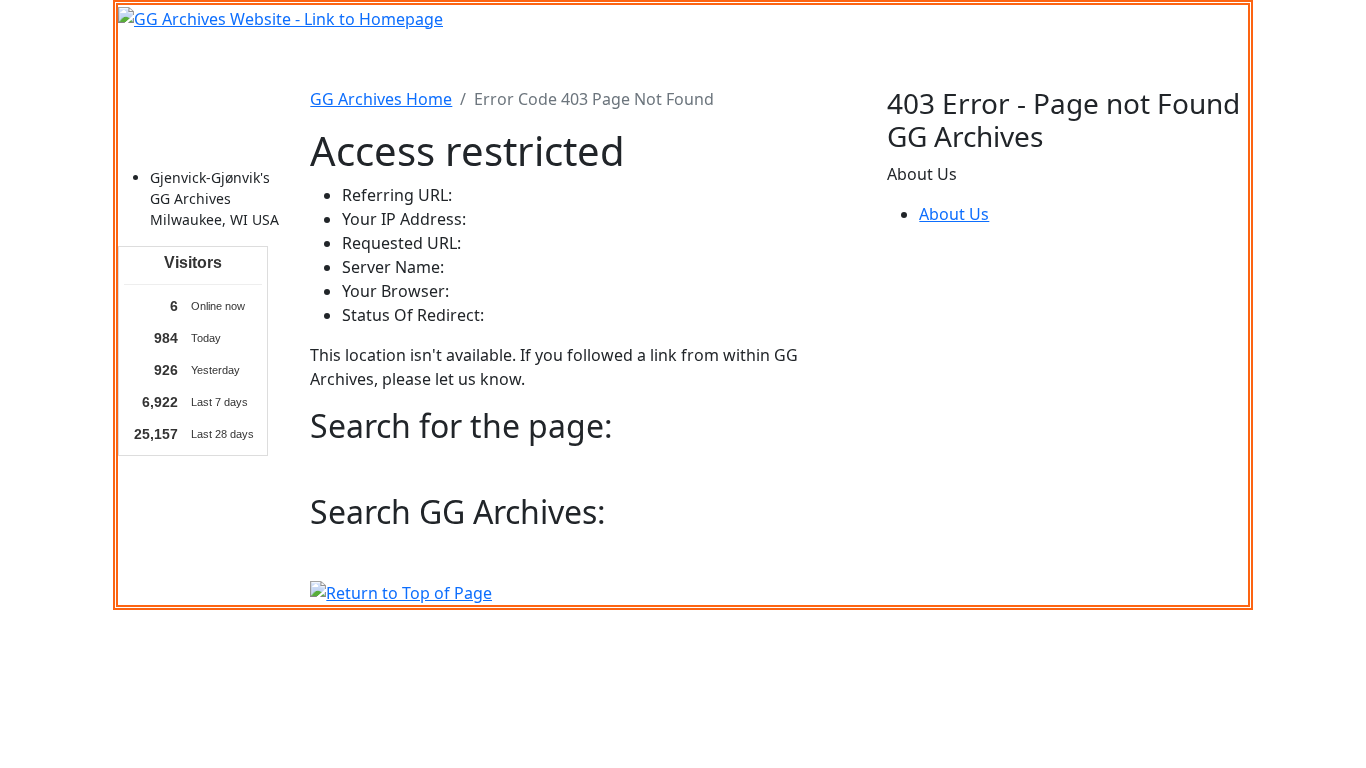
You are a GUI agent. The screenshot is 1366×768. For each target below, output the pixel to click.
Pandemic (897, 59)
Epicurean (611, 59)
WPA (827, 59)
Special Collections (1021, 59)
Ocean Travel (435, 59)
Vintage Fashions (729, 59)
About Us (954, 214)
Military (528, 59)
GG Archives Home (381, 99)
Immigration (322, 59)
